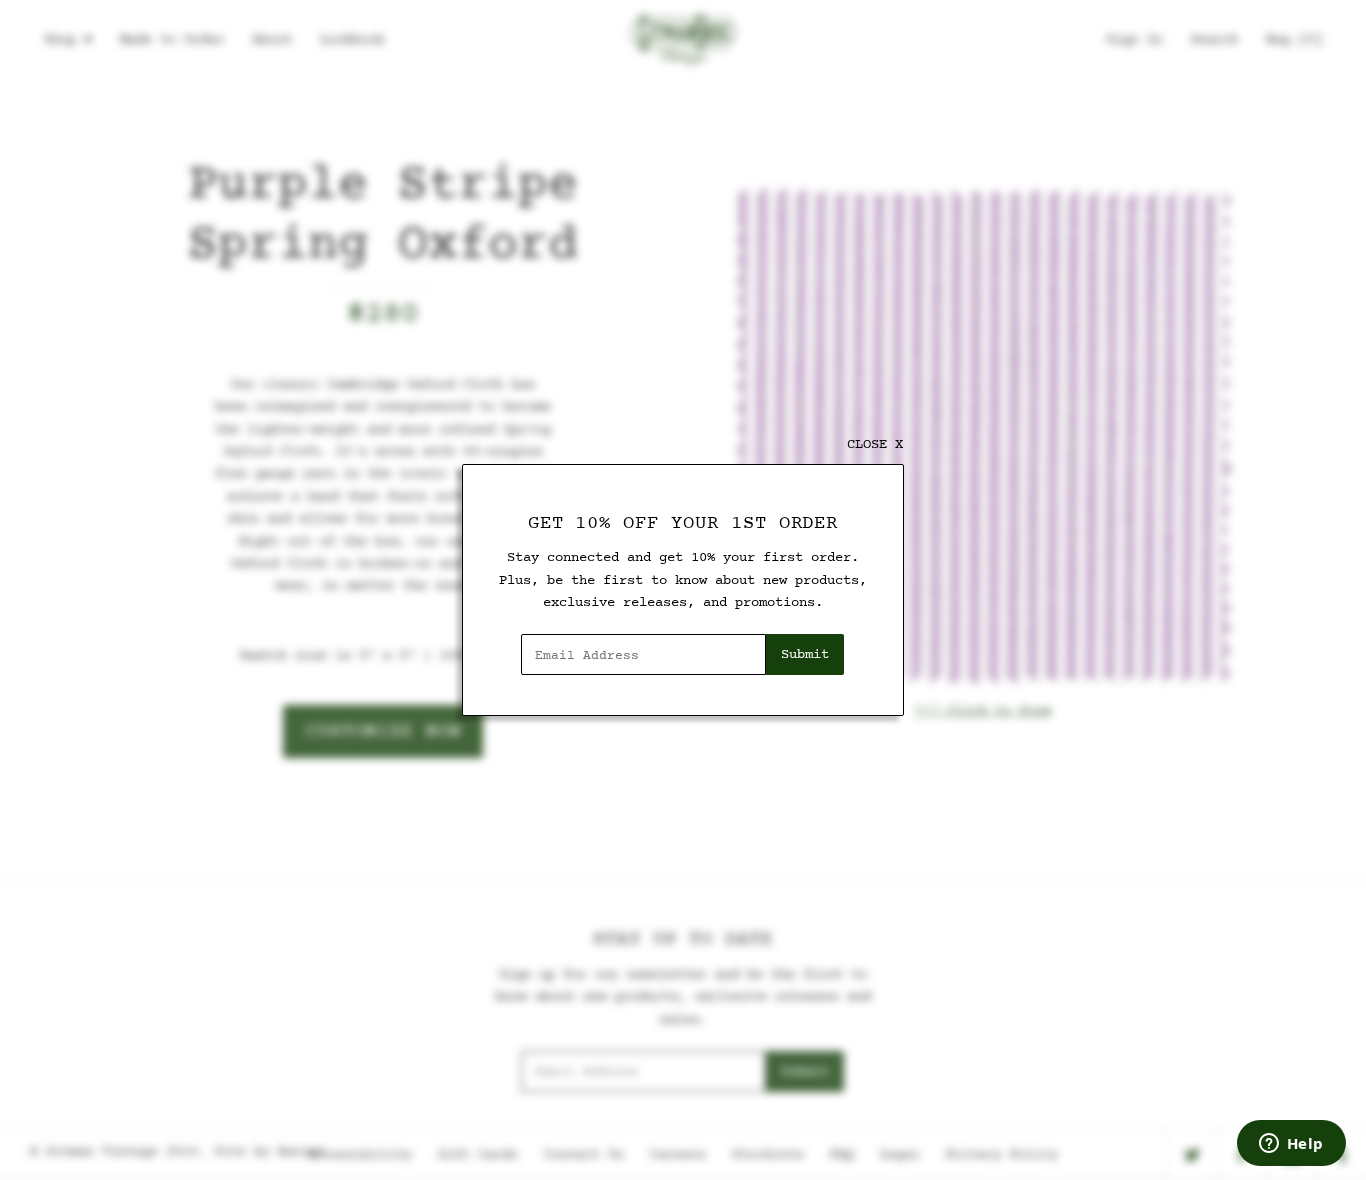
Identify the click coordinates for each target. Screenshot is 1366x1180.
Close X (875, 444)
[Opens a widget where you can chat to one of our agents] (1291, 1145)
